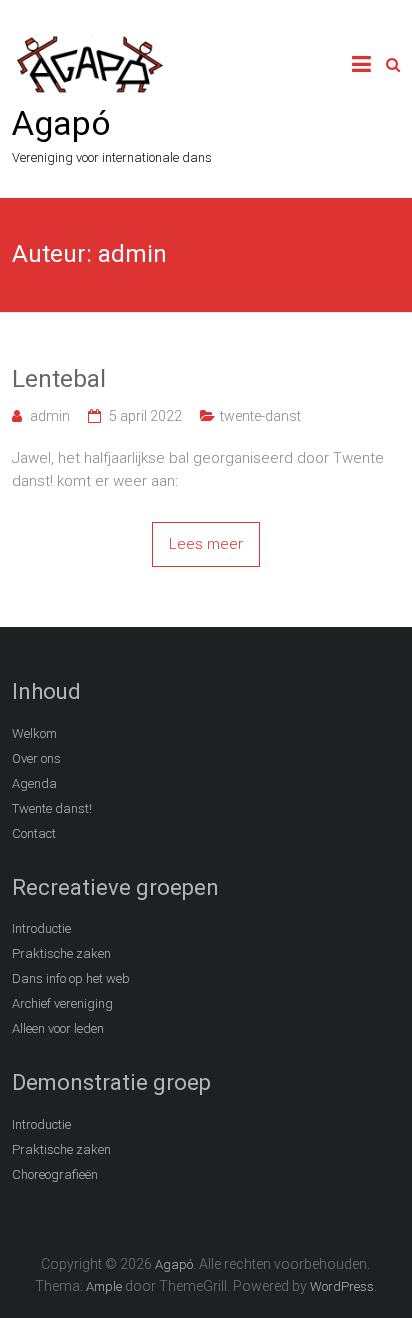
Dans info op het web (71, 978)
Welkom (34, 733)
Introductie (41, 928)
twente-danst (260, 416)
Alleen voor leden (58, 1028)
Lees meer (206, 544)
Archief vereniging (62, 1003)
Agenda (34, 783)
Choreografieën (55, 1174)
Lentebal (59, 379)
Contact (34, 833)
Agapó (61, 123)
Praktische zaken (61, 953)
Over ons (36, 758)
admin (50, 416)
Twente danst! (52, 808)
